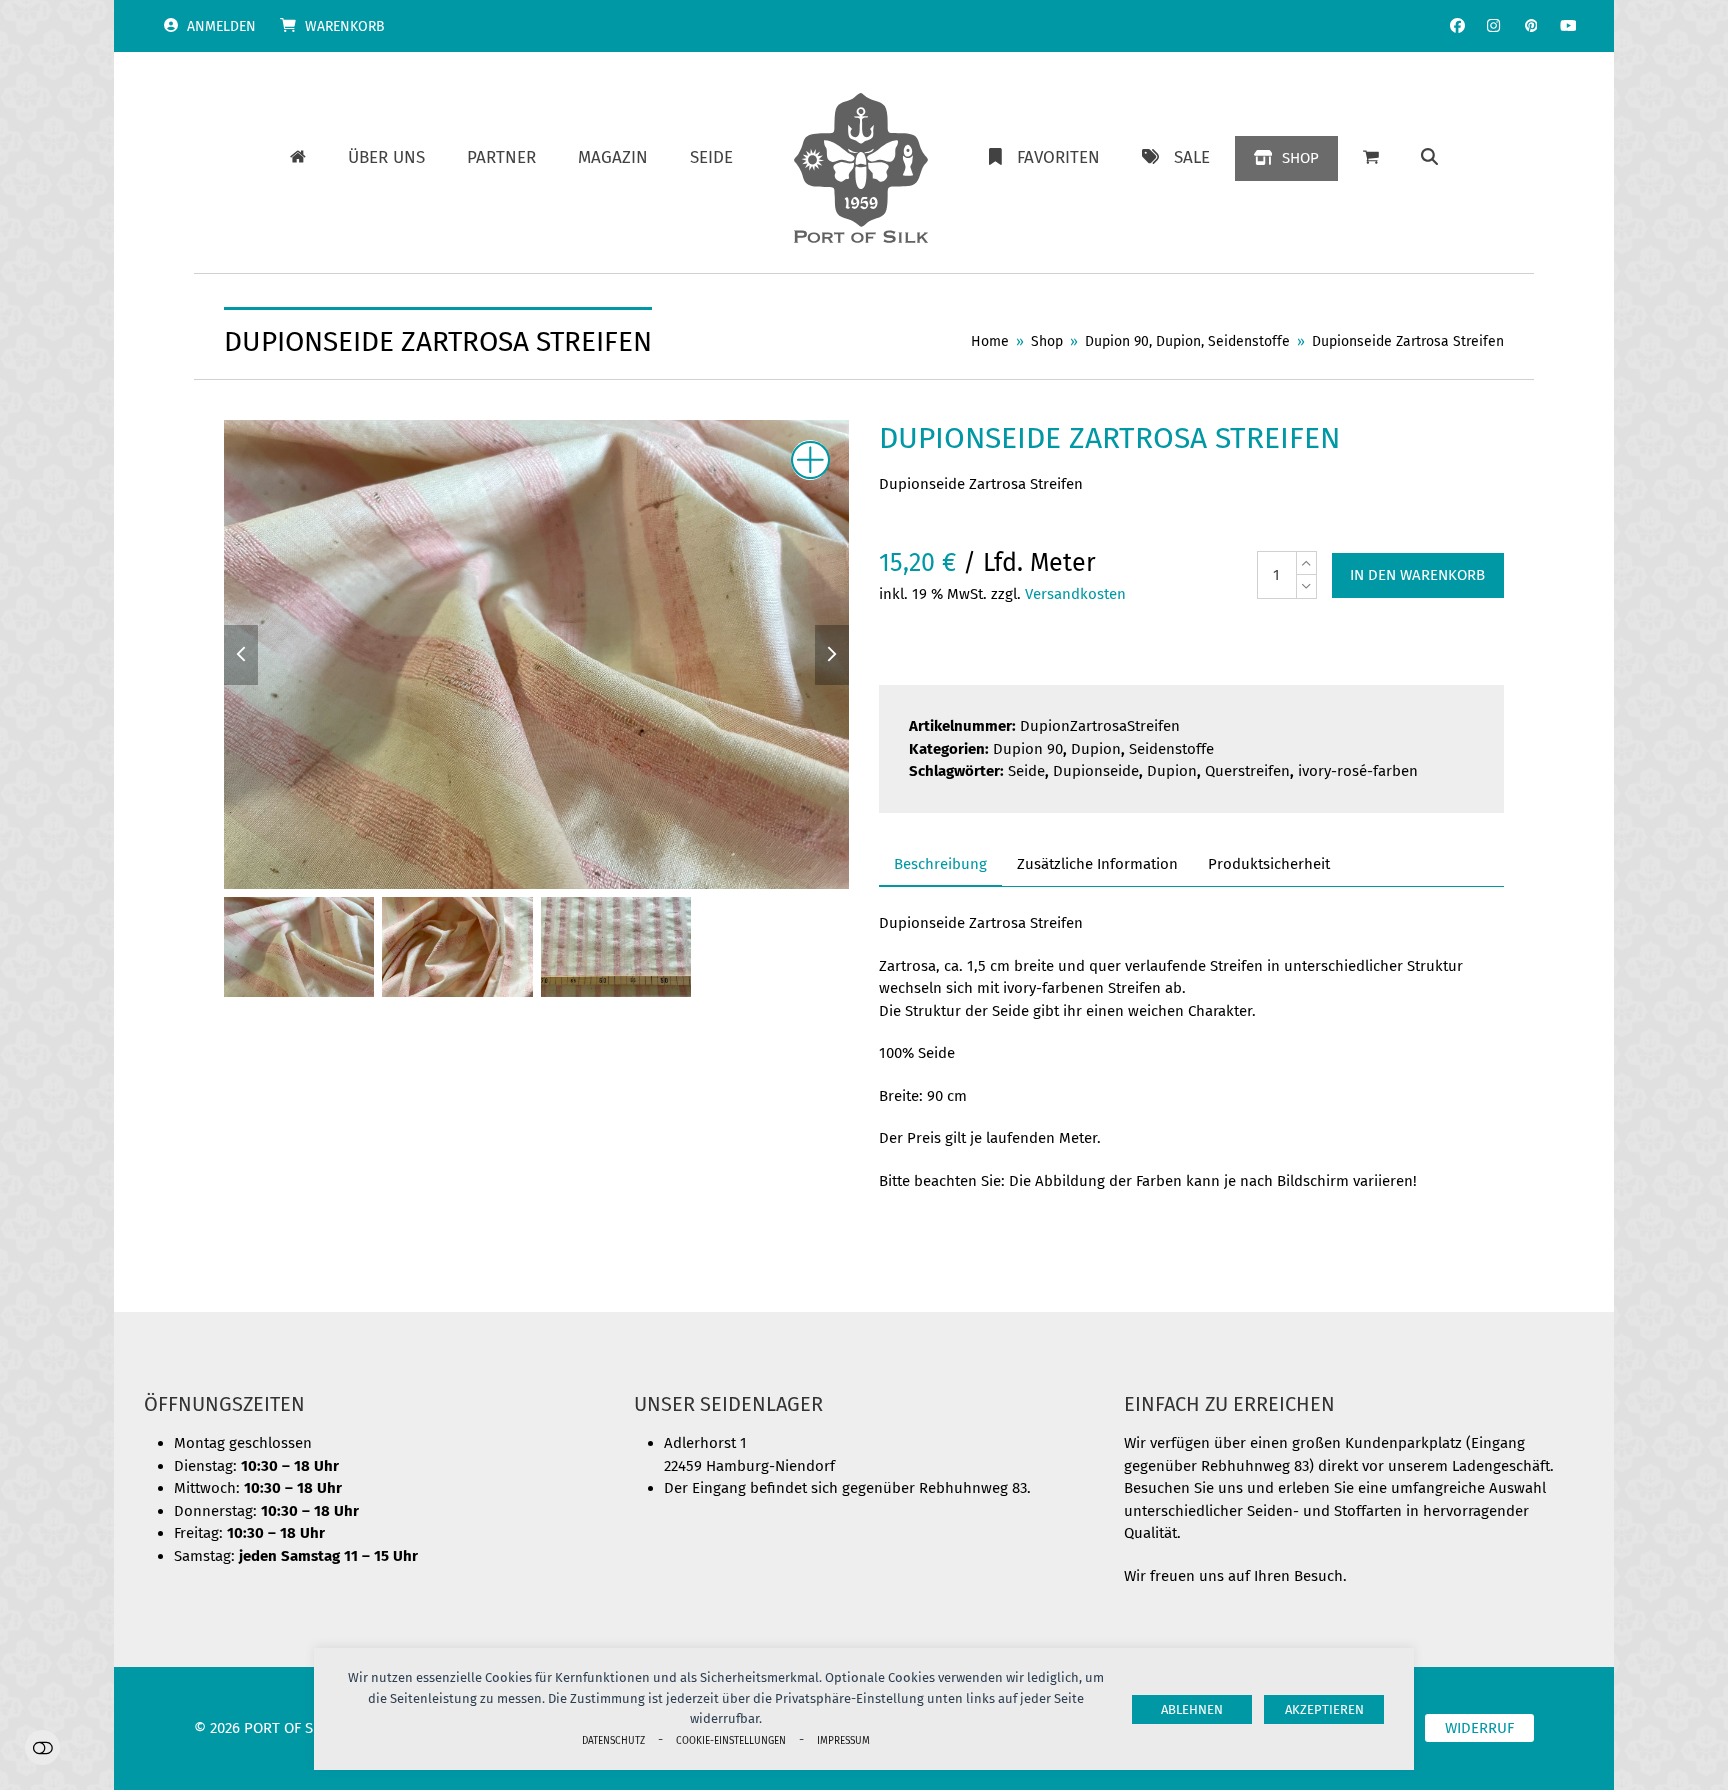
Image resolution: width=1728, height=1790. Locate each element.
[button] (1429, 158)
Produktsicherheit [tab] (1269, 864)
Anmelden (221, 26)
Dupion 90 (1028, 749)
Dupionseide (1096, 771)
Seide (1026, 771)
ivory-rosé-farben (1358, 771)
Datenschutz (613, 1740)
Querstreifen (1247, 771)
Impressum (843, 1740)
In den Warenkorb (1417, 575)
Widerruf (1479, 1728)
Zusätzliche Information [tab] (1097, 864)
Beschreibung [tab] (940, 864)
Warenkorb (345, 26)
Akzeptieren (1324, 1709)
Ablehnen (1192, 1709)
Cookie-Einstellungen (731, 1740)
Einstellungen (42, 1747)
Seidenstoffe (1171, 749)
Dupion (1096, 749)
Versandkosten (1075, 594)
